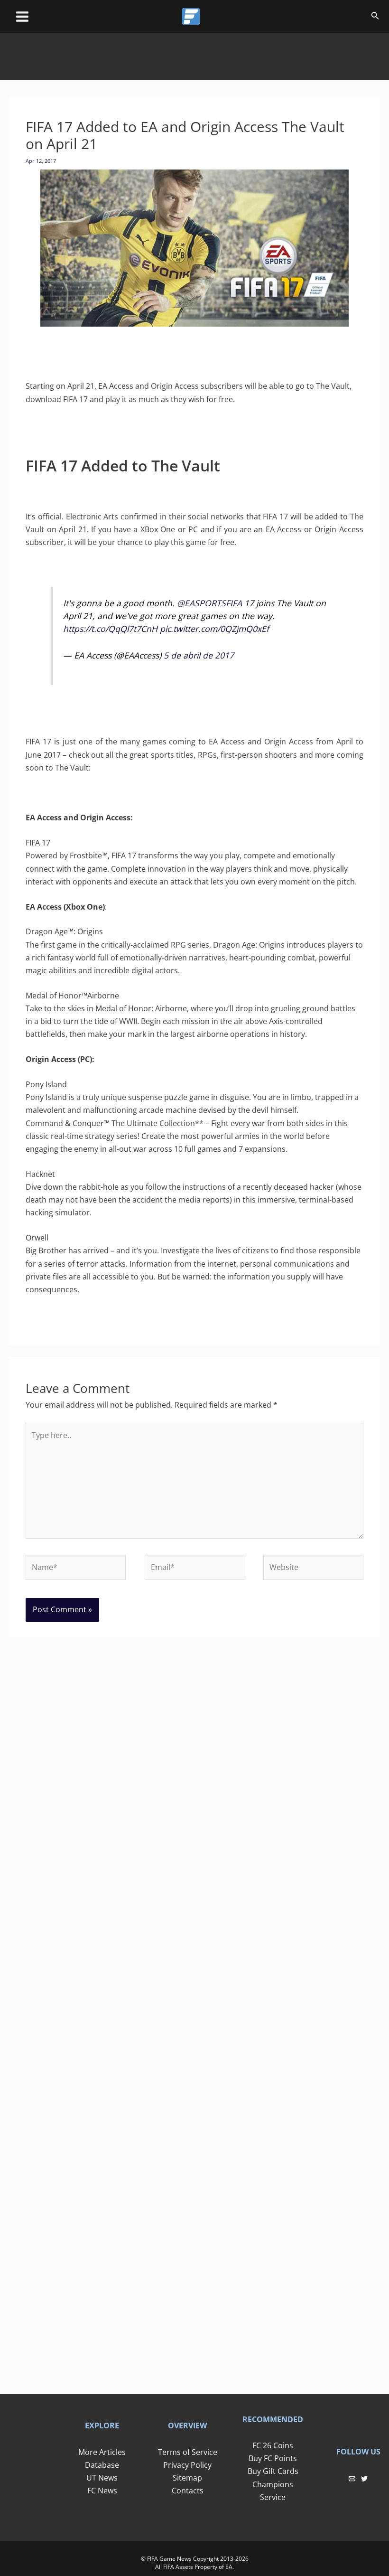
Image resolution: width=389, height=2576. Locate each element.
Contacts (188, 2491)
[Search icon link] (375, 17)
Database (102, 2465)
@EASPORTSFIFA (209, 603)
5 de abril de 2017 (199, 655)
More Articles (102, 2452)
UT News (102, 2478)
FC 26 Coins (273, 2445)
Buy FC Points (273, 2458)
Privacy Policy (187, 2465)
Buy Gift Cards (273, 2471)
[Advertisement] (194, 54)
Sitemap (187, 2478)
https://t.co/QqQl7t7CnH (110, 629)
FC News (102, 2491)
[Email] (352, 2479)
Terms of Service (188, 2452)
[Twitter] (364, 2479)
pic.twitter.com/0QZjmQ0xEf (214, 629)
